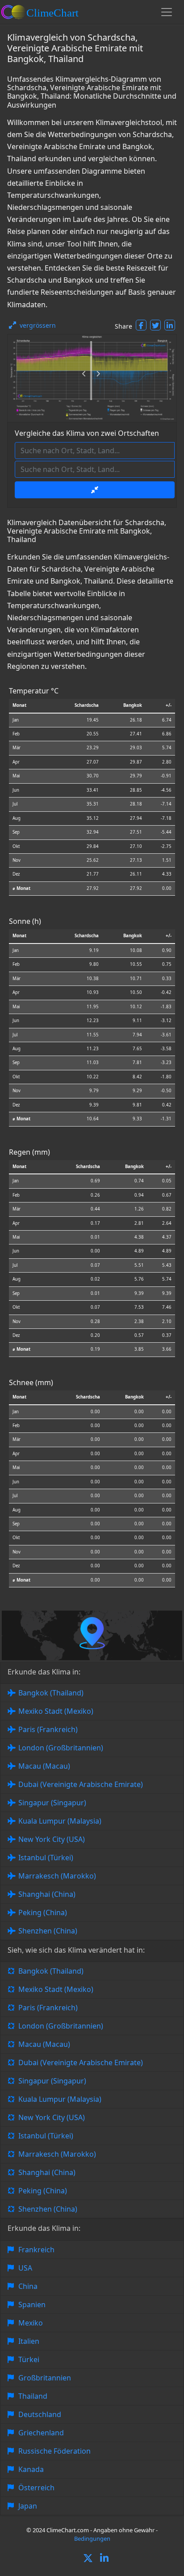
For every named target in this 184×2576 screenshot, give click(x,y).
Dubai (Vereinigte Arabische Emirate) (81, 1784)
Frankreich (36, 2250)
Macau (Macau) (44, 1766)
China (28, 2286)
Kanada (31, 2469)
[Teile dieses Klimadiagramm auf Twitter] (155, 325)
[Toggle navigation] (167, 12)
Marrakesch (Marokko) (57, 1876)
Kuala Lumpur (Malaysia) (60, 1821)
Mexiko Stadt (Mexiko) (56, 1711)
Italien (29, 2341)
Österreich (36, 2488)
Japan (28, 2506)
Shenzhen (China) (48, 1931)
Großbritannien (45, 2378)
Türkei (29, 2359)
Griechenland (41, 2433)
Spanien (32, 2305)
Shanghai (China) (47, 1894)
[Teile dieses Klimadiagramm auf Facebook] (141, 325)
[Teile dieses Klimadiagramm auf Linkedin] (170, 325)
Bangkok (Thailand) (51, 1693)
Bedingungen (92, 2538)
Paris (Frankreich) (48, 1729)
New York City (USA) (52, 1839)
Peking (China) (43, 1912)
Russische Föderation (54, 2451)
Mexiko (31, 2323)
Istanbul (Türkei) (46, 1858)
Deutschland (40, 2414)
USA (25, 2268)
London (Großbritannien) (61, 1748)
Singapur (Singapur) (52, 1803)
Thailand (33, 2396)
